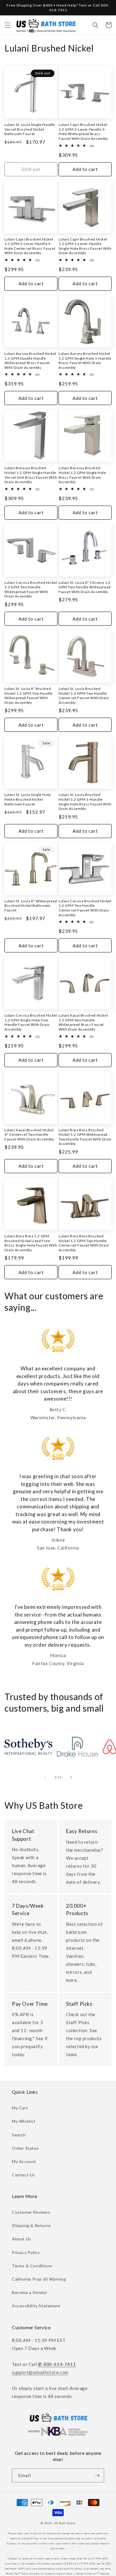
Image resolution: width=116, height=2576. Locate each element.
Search (19, 2135)
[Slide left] (45, 1777)
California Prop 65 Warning (39, 2279)
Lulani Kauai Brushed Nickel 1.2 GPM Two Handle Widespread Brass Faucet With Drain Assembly (83, 1022)
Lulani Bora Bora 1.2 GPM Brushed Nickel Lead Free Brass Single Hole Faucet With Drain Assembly (31, 1243)
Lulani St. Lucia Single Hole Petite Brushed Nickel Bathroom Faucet (28, 799)
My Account (24, 2161)
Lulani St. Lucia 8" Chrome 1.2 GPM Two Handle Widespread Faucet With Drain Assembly (85, 587)
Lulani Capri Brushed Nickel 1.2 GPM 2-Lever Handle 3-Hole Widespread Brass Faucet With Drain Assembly (83, 132)
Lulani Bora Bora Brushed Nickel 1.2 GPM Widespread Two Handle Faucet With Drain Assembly (85, 1137)
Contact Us (23, 2175)
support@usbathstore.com (40, 2372)
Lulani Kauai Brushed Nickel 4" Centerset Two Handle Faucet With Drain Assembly (29, 1135)
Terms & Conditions (32, 2266)
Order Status (25, 2148)
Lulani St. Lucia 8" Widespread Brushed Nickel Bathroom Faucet (31, 906)
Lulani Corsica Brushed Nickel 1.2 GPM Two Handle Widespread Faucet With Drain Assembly (31, 589)
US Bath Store (65, 2523)
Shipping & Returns (32, 2225)
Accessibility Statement (36, 2306)
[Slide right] (71, 1777)
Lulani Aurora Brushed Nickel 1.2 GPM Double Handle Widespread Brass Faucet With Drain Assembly (30, 361)
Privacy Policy (26, 2252)
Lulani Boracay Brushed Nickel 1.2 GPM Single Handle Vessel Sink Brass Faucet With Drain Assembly (31, 475)
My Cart (20, 2108)
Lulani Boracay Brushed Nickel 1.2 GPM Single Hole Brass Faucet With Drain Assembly (82, 475)
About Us (22, 2239)
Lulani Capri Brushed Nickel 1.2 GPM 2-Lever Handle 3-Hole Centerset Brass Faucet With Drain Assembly (30, 246)
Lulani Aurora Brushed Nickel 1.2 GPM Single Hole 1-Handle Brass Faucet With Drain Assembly (85, 361)
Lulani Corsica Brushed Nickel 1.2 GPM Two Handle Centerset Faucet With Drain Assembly (85, 908)
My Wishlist (24, 2121)
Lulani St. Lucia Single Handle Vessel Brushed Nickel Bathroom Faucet (30, 129)
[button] (7, 25)
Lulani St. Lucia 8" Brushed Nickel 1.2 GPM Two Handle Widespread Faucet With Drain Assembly (29, 696)
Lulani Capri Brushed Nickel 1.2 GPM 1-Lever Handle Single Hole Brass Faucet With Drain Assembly (85, 246)
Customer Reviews (31, 2212)
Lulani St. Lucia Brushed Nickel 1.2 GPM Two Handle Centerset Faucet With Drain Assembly (84, 696)
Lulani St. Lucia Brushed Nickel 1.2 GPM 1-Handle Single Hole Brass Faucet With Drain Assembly (85, 802)
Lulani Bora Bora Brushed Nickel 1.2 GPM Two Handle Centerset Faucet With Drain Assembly (84, 1243)
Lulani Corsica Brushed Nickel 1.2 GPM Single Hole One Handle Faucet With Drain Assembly (31, 1022)
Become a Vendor (30, 2292)
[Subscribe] (97, 2475)
